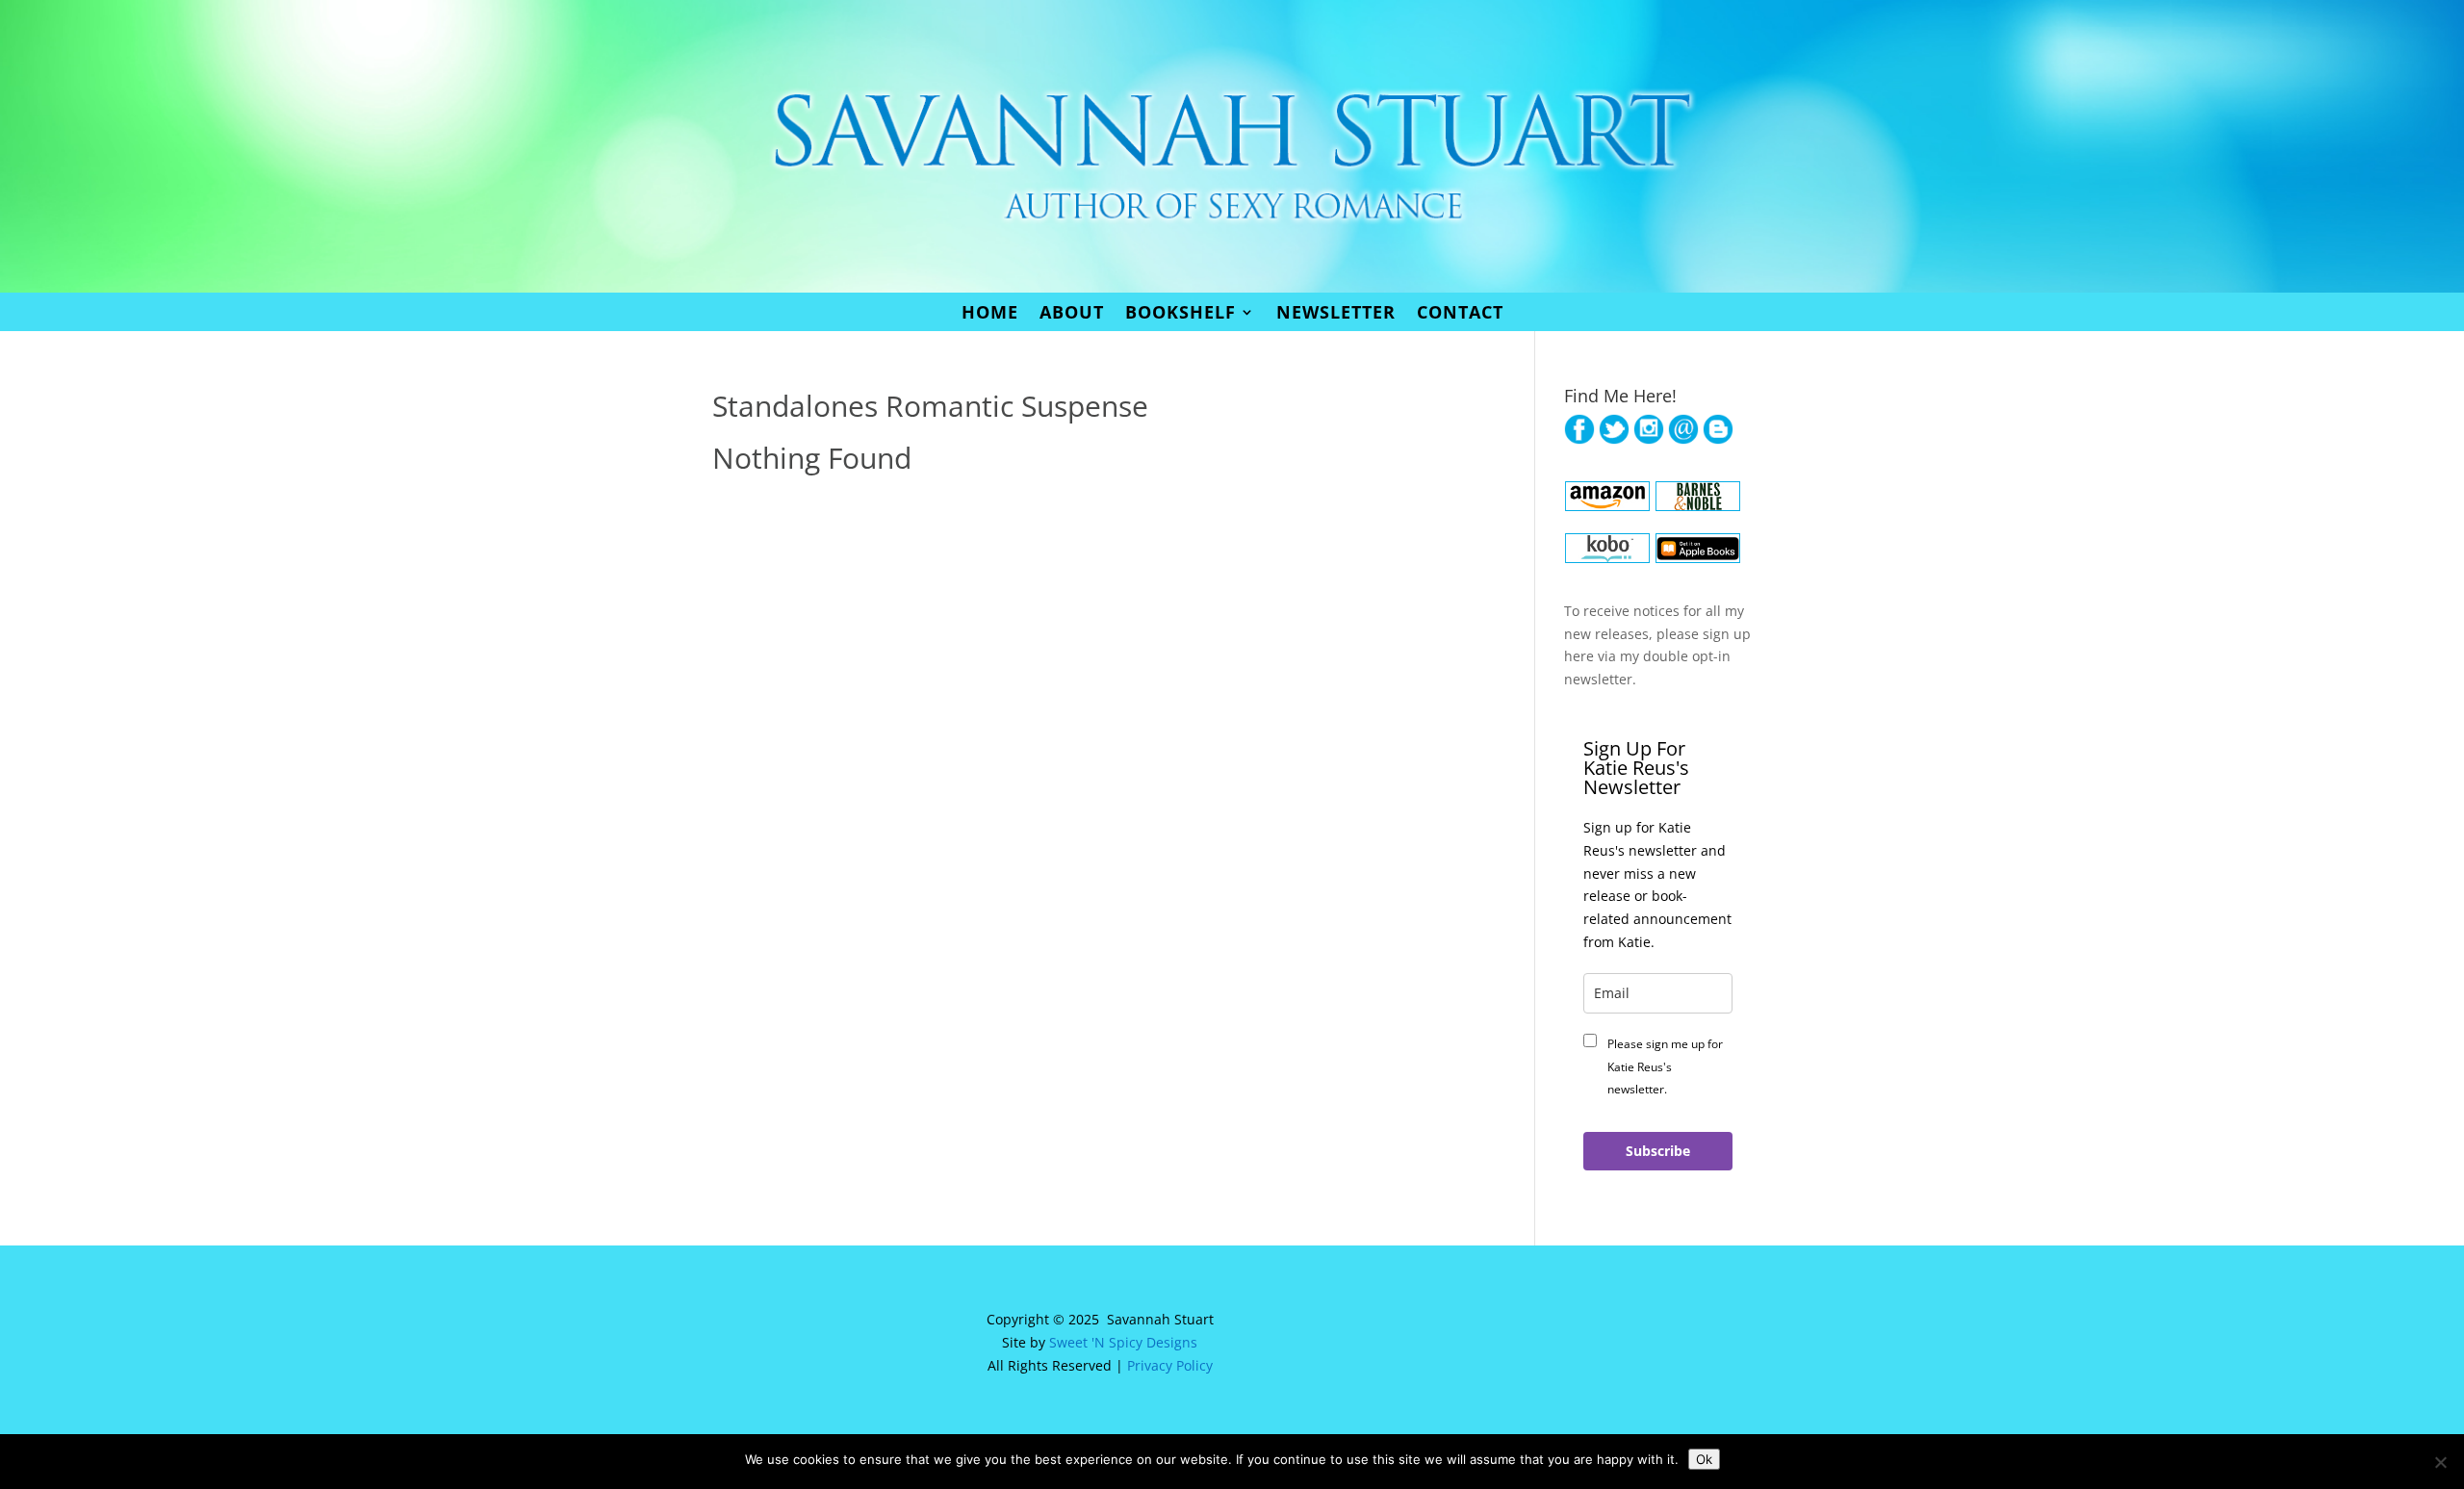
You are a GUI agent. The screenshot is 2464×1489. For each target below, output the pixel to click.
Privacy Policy (1170, 1365)
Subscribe (1658, 1151)
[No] (2440, 1462)
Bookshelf (1181, 314)
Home (990, 314)
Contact (1460, 314)
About (1072, 314)
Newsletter (1336, 314)
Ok (1704, 1459)
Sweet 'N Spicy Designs (1123, 1342)
